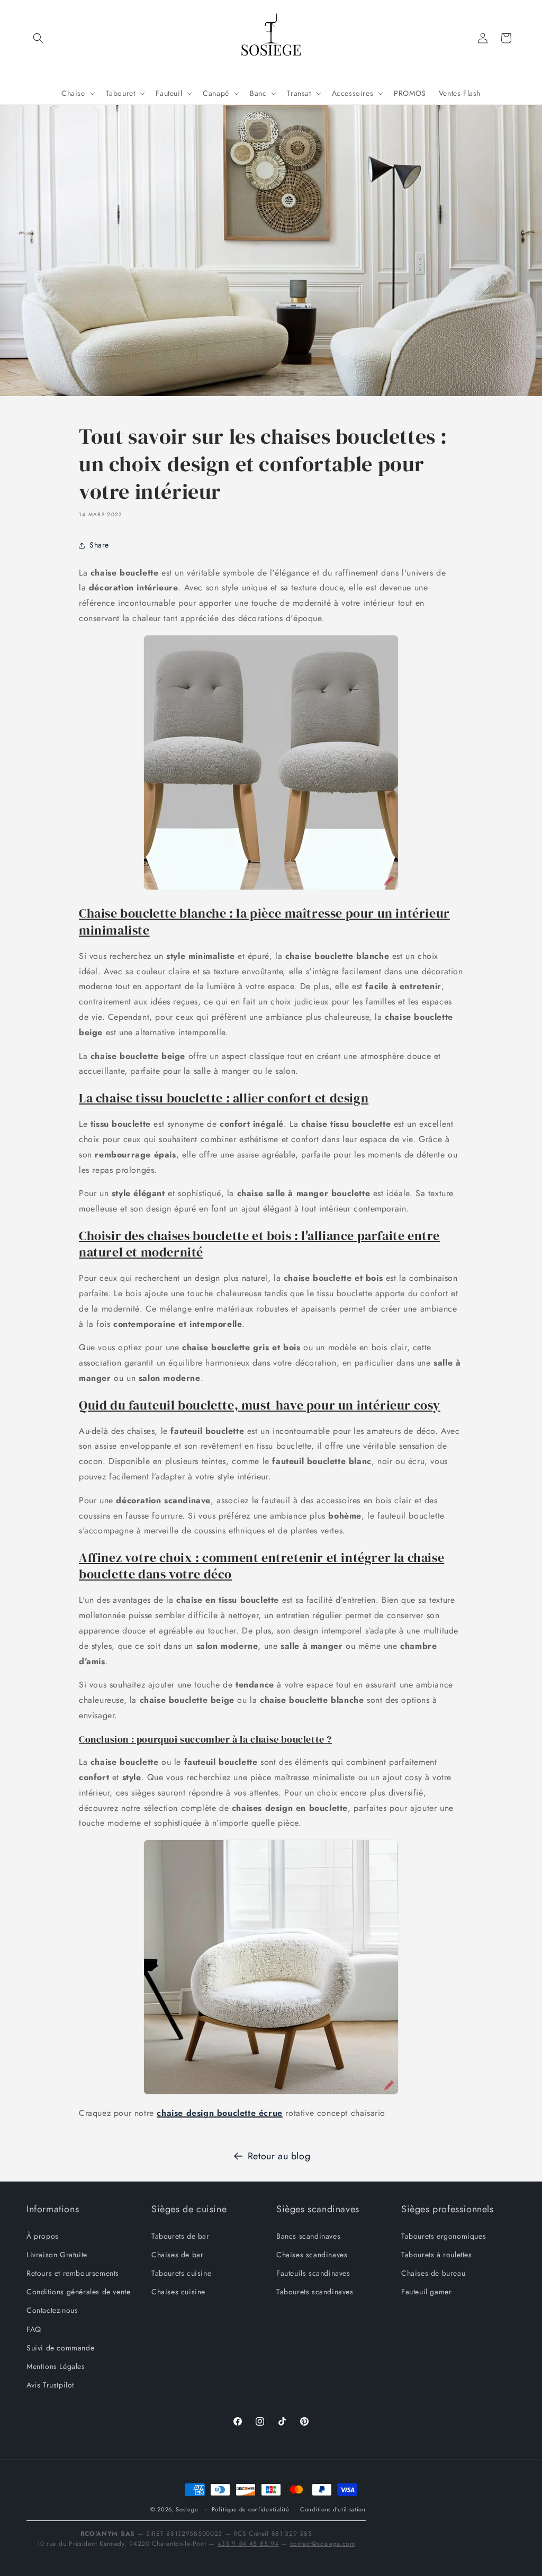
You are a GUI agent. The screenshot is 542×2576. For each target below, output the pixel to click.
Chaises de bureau (433, 2273)
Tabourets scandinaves (315, 2292)
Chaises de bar (177, 2255)
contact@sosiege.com (323, 2544)
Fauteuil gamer (426, 2292)
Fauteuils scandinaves (313, 2273)
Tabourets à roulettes (437, 2255)
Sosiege (187, 2509)
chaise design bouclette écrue (219, 2113)
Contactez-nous (52, 2310)
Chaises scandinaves (312, 2255)
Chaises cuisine (178, 2292)
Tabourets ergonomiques (444, 2236)
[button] (38, 38)
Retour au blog (279, 2156)
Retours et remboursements (73, 2273)
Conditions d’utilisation (333, 2509)
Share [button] (99, 545)
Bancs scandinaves (308, 2236)
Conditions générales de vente (78, 2292)
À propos (43, 2236)
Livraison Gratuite (57, 2255)
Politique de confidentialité (251, 2509)
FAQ (34, 2329)
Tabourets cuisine (181, 2273)
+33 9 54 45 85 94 (248, 2544)
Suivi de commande (60, 2348)
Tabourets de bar (180, 2236)
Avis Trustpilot (50, 2385)
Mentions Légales (56, 2366)
